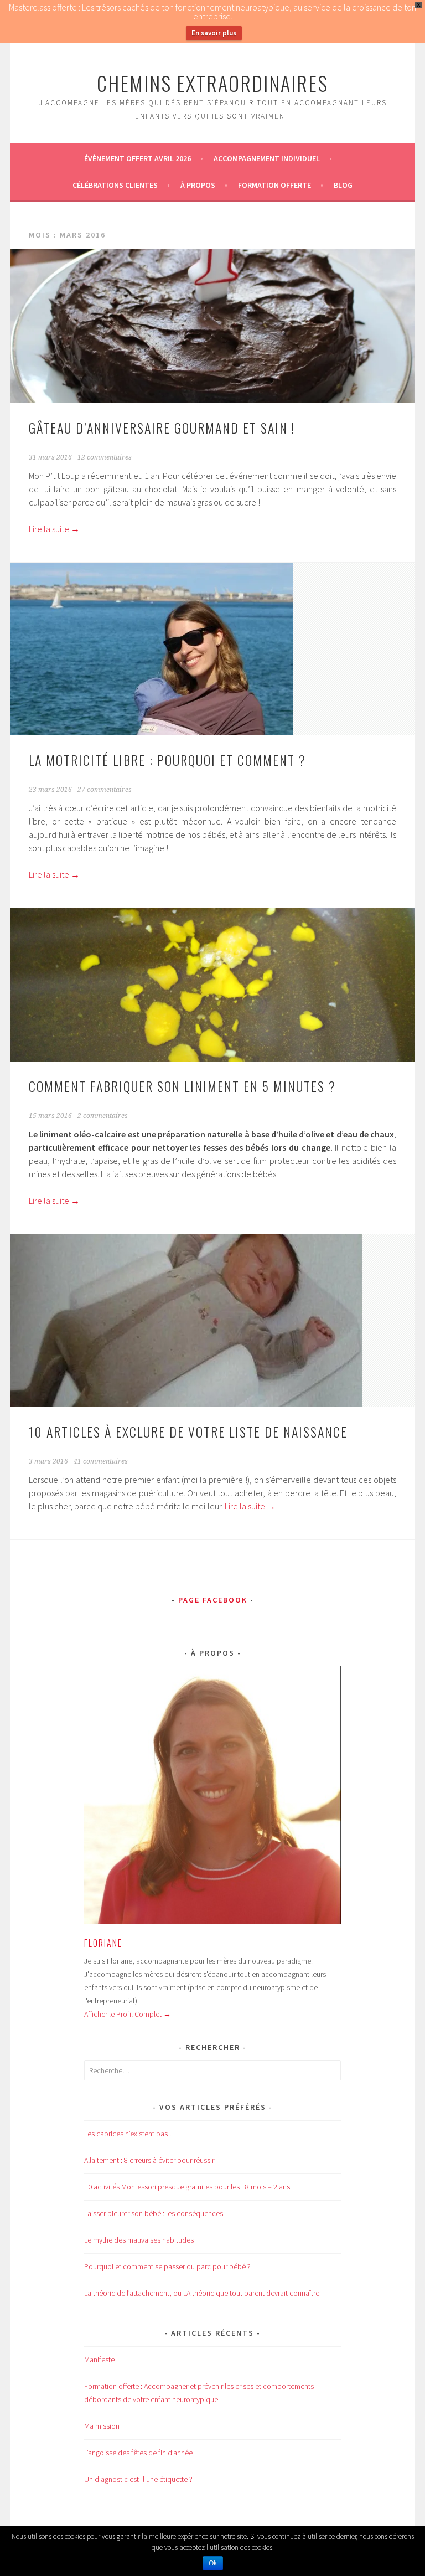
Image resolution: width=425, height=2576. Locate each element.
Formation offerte (274, 185)
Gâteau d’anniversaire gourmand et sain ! (162, 427)
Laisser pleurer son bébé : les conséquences (154, 2213)
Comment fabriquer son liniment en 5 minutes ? (182, 1086)
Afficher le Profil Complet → (128, 2014)
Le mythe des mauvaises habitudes (139, 2240)
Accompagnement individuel (267, 158)
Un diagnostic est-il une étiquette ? (138, 2479)
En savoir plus (214, 33)
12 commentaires (105, 457)
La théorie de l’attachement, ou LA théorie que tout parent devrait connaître (202, 2293)
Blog (343, 185)
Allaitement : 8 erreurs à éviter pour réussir (149, 2160)
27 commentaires (105, 790)
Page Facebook (213, 1600)
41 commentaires (101, 1461)
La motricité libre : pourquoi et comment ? (167, 760)
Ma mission (102, 2426)
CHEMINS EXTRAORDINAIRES (212, 83)
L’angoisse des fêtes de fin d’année (138, 2453)
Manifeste (99, 2359)
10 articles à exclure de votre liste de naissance (188, 1431)
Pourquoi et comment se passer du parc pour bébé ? (167, 2266)
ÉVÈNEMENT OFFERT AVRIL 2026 (138, 158)
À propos (198, 185)
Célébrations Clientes (115, 185)
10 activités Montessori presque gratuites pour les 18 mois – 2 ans (187, 2187)
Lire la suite (54, 529)
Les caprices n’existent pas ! (128, 2134)
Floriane (103, 1943)
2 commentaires (103, 1116)
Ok (213, 2563)
